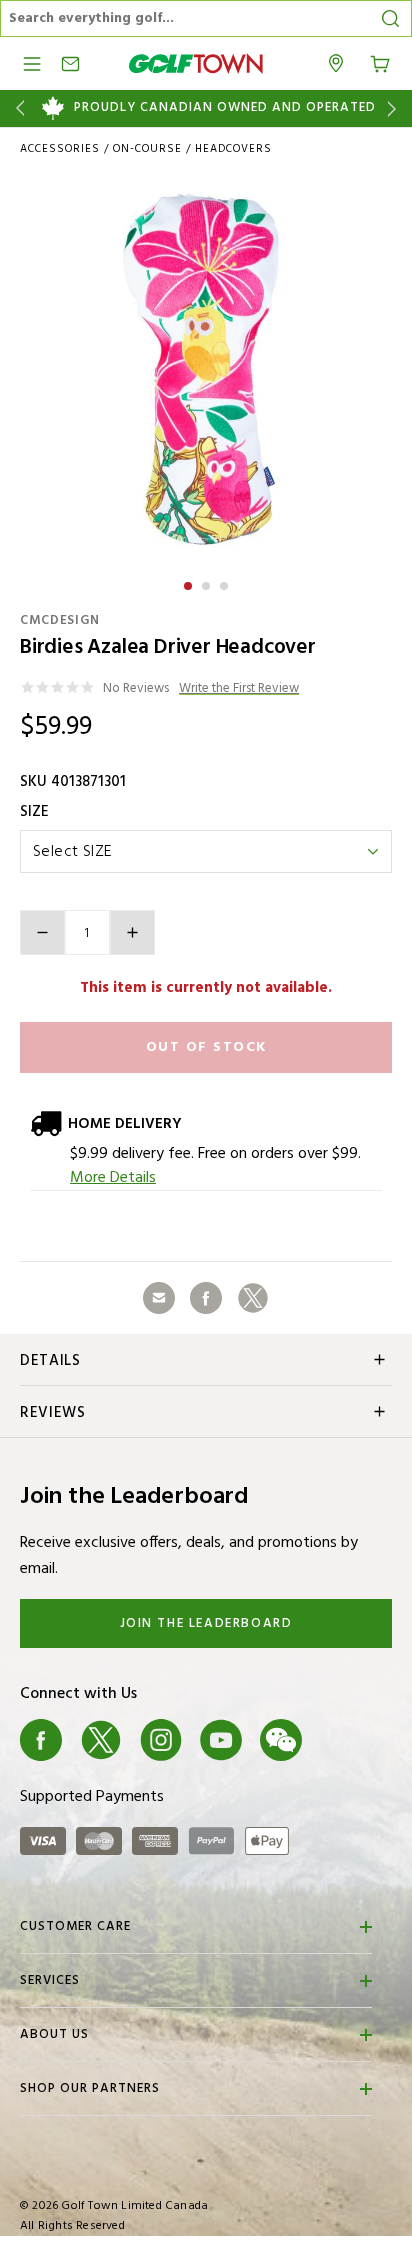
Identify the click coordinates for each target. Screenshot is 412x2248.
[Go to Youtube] (221, 1740)
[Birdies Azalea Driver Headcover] (206, 369)
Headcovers (233, 149)
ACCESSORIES (60, 149)
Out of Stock (206, 1047)
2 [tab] (208, 583)
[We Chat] (281, 1740)
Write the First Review (239, 689)
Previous (16, 108)
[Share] (159, 1298)
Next (395, 108)
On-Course (147, 149)
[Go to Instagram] (161, 1740)
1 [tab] (190, 583)
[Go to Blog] (341, 1740)
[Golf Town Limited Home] (196, 63)
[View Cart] (380, 62)
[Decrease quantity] (42, 932)
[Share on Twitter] (253, 1298)
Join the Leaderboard (206, 1623)
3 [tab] (226, 583)
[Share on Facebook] (206, 1298)
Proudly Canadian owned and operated (225, 108)
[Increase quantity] (132, 932)
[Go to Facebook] (41, 1740)
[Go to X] (101, 1740)
